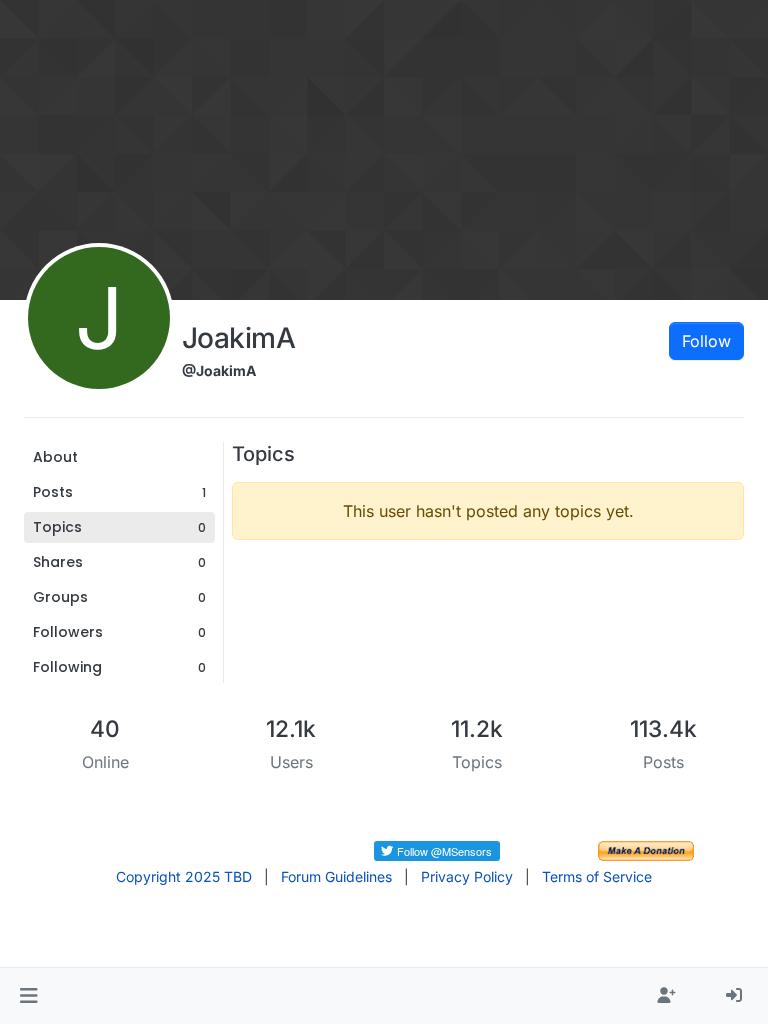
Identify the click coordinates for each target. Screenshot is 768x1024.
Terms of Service (597, 876)
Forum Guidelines (336, 876)
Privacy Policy (467, 876)
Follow (706, 341)
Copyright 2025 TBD (184, 876)
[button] (28, 996)
